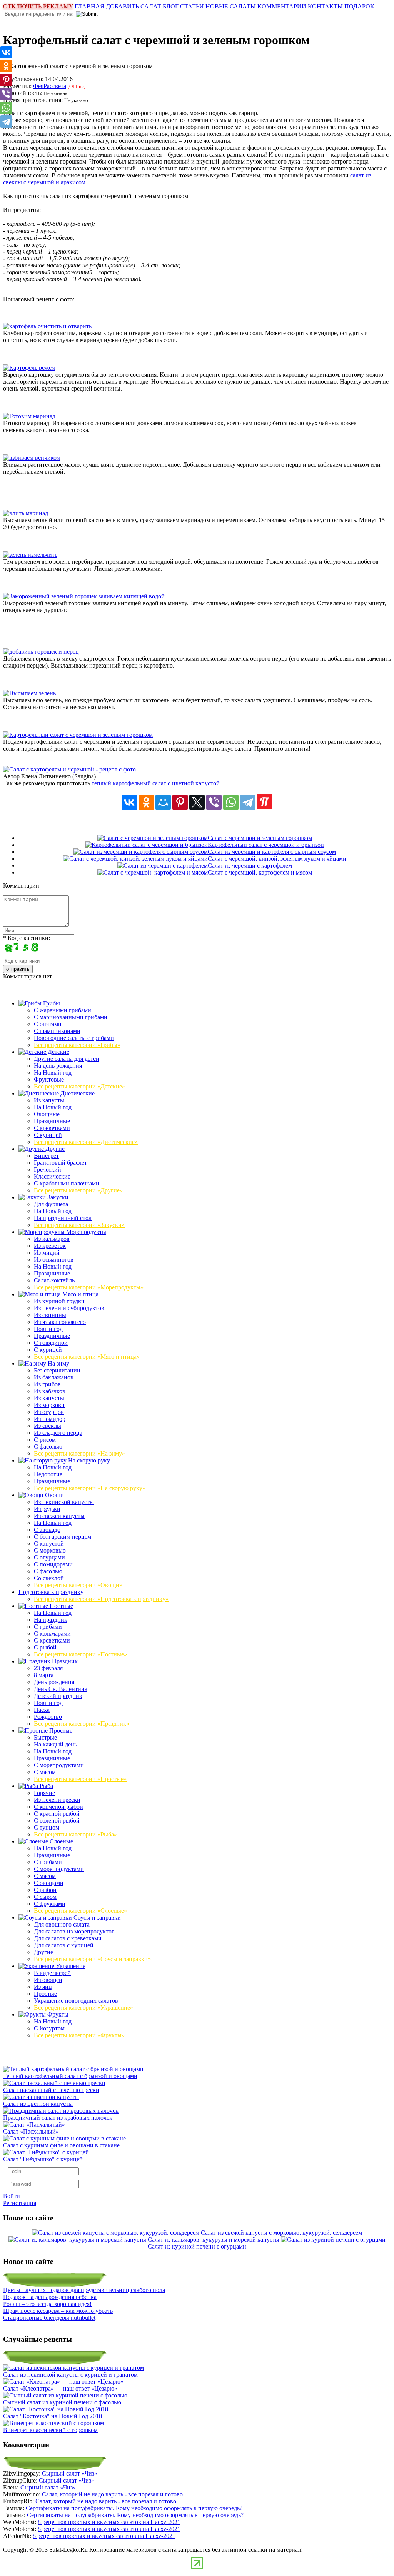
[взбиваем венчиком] (32, 458)
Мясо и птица (80, 1294)
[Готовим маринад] (29, 416)
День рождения (54, 1682)
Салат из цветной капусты (38, 2104)
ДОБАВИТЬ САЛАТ (134, 6)
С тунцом (47, 1827)
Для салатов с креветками (68, 1938)
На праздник (51, 1620)
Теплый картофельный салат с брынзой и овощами (70, 2076)
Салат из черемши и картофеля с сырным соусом (272, 852)
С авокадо (47, 1530)
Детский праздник (58, 1696)
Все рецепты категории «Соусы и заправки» (92, 1959)
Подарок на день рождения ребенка (50, 2297)
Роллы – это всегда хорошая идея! (47, 2304)
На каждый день (55, 1744)
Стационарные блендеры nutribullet (49, 2318)
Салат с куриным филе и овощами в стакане (61, 2145)
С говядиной (51, 1343)
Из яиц (43, 1987)
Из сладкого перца (58, 1433)
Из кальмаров (52, 1239)
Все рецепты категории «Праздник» (82, 1724)
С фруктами (50, 1904)
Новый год (48, 1329)
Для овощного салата (62, 1924)
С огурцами (49, 1557)
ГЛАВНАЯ (89, 6)
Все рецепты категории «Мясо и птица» (87, 1356)
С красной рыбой (57, 1814)
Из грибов (47, 1384)
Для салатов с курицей (64, 1945)
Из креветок (50, 1246)
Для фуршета (51, 1204)
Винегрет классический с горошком (50, 2430)
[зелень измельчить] (30, 555)
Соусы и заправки (96, 1917)
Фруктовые (49, 1079)
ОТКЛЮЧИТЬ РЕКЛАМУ (38, 6)
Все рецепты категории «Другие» (78, 1190)
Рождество (48, 1717)
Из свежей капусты (59, 1516)
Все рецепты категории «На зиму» (79, 1453)
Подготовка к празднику (51, 1592)
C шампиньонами (57, 1031)
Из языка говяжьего (60, 1322)
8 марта (44, 1675)
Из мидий (47, 1253)
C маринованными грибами (71, 1017)
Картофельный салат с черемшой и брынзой (266, 845)
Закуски (57, 1197)
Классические (52, 1176)
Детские (58, 1052)
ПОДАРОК (359, 6)
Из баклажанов (54, 1377)
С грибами (48, 1627)
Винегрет (46, 1156)
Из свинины (50, 1315)
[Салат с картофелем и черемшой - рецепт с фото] (69, 769)
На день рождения (58, 1066)
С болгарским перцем (63, 1537)
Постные (61, 1606)
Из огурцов (49, 1412)
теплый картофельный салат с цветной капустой (156, 783)
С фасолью (48, 1447)
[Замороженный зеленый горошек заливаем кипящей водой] (84, 596)
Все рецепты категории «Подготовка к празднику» (101, 1599)
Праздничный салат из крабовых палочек (58, 2118)
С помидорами (53, 1564)
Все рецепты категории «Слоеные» (80, 1911)
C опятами (48, 1024)
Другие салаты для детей (67, 1059)
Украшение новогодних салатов (76, 2001)
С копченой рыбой (58, 1807)
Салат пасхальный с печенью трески (51, 2090)
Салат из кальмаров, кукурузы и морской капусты (214, 2240)
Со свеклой (49, 1578)
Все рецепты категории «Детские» (79, 1086)
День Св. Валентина (61, 1689)
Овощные (47, 1114)
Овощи (54, 1495)
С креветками (52, 1128)
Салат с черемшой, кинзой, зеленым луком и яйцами (277, 859)
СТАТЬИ (192, 6)
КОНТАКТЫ (325, 6)
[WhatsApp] (231, 802)
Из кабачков (50, 1391)
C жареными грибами (63, 1010)
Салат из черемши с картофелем (250, 866)
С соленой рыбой (57, 1821)
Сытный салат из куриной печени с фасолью (62, 2402)
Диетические (77, 1093)
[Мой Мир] (163, 802)
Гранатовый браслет (60, 1163)
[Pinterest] (180, 802)
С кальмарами (52, 1634)
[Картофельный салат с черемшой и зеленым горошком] (78, 735)
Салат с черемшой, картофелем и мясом (260, 872)
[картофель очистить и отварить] (47, 326)
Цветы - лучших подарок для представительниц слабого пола (84, 2290)
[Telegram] (248, 802)
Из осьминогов (54, 1260)
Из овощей (48, 1980)
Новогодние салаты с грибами (74, 1038)
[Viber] (214, 802)
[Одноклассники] (146, 802)
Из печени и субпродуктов (69, 1308)
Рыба (46, 1786)
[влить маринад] (26, 513)
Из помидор (50, 1419)
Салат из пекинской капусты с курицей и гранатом (70, 2375)
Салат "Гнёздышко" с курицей (43, 2159)
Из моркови (49, 1405)
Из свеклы (48, 1426)
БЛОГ (171, 6)
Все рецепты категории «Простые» (80, 1779)
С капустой (49, 1543)
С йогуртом (49, 2028)
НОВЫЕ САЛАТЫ (231, 6)
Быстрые (45, 1737)
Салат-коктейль (54, 1280)
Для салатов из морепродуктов (74, 1931)
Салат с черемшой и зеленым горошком (260, 838)
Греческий (48, 1169)
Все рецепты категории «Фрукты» (79, 2035)
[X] (197, 802)
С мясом (45, 1772)
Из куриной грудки (59, 1301)
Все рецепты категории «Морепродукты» (89, 1287)
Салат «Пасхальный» (31, 2131)
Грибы (51, 1003)
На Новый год (53, 1073)
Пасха (42, 1710)
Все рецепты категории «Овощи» (78, 1585)
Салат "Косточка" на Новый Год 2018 (53, 2416)
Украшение (70, 1966)
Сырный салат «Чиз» (70, 2473)
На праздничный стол (63, 1218)
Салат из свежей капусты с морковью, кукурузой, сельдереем (281, 2233)
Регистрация (20, 2203)
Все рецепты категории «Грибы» (77, 1045)
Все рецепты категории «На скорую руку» (90, 1488)
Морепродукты (85, 1232)
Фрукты (57, 2014)
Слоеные (61, 1841)
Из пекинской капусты (64, 1502)
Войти (12, 2196)
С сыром (45, 1897)
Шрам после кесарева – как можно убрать (58, 2311)
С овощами (49, 1883)
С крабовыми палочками (67, 1183)
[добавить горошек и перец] (41, 652)
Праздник (64, 1661)
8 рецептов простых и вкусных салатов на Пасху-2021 (109, 2522)
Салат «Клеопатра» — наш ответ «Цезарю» (60, 2388)
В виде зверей (52, 1973)
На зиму (58, 1363)
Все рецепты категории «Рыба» (75, 1834)
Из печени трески (57, 1800)
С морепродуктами (59, 1765)
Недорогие (48, 1474)
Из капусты (49, 1100)
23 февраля (48, 1668)
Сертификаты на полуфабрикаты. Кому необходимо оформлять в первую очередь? (134, 2508)
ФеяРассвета (50, 86)
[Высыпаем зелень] (29, 693)
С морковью (50, 1550)
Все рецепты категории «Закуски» (79, 1225)
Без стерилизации (57, 1370)
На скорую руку (88, 1460)
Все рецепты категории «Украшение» (83, 2008)
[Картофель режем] (29, 368)
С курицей (48, 1135)
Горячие (44, 1793)
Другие (54, 1149)
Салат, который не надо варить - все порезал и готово (112, 2494)
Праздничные (52, 1121)
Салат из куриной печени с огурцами (197, 2246)
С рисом (45, 1440)
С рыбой (45, 1647)
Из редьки (47, 1509)
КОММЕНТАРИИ (282, 6)
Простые (60, 1730)
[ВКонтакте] (129, 802)
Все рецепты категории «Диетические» (86, 1142)
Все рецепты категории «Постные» (80, 1654)
